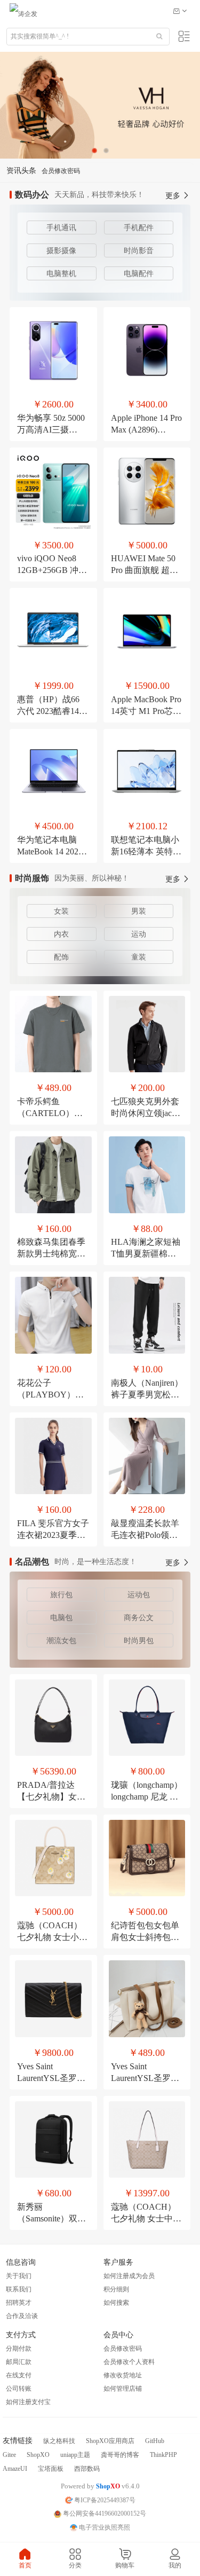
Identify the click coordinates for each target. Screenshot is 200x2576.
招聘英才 (19, 2303)
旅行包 (61, 1595)
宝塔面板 (51, 2469)
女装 (61, 911)
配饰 (61, 957)
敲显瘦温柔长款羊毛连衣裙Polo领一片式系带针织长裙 (145, 1535)
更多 (174, 196)
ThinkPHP (163, 2455)
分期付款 (19, 2349)
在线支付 (19, 2375)
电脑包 (61, 1618)
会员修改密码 (61, 162)
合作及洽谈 (22, 2316)
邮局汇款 (19, 2362)
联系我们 (19, 2289)
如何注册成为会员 (129, 2276)
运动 (139, 934)
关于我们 (19, 2276)
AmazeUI (15, 2469)
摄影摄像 (61, 251)
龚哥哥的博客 (120, 2455)
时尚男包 (139, 1641)
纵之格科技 (59, 2441)
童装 (139, 957)
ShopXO (38, 2455)
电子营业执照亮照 (104, 2527)
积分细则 (116, 2289)
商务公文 (139, 1618)
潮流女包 (61, 1641)
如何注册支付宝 (28, 2402)
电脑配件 (139, 274)
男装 (139, 911)
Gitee (9, 2455)
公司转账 (19, 2389)
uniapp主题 (75, 2455)
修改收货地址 (123, 2375)
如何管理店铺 (123, 2389)
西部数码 (87, 2469)
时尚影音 (139, 251)
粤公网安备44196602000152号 (104, 2514)
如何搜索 (116, 2303)
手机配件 (139, 228)
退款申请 (54, 178)
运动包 (139, 1595)
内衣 (61, 934)
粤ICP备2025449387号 (104, 2500)
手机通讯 (61, 228)
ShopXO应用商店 (110, 2441)
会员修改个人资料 (129, 2362)
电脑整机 (61, 274)
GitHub (155, 2441)
